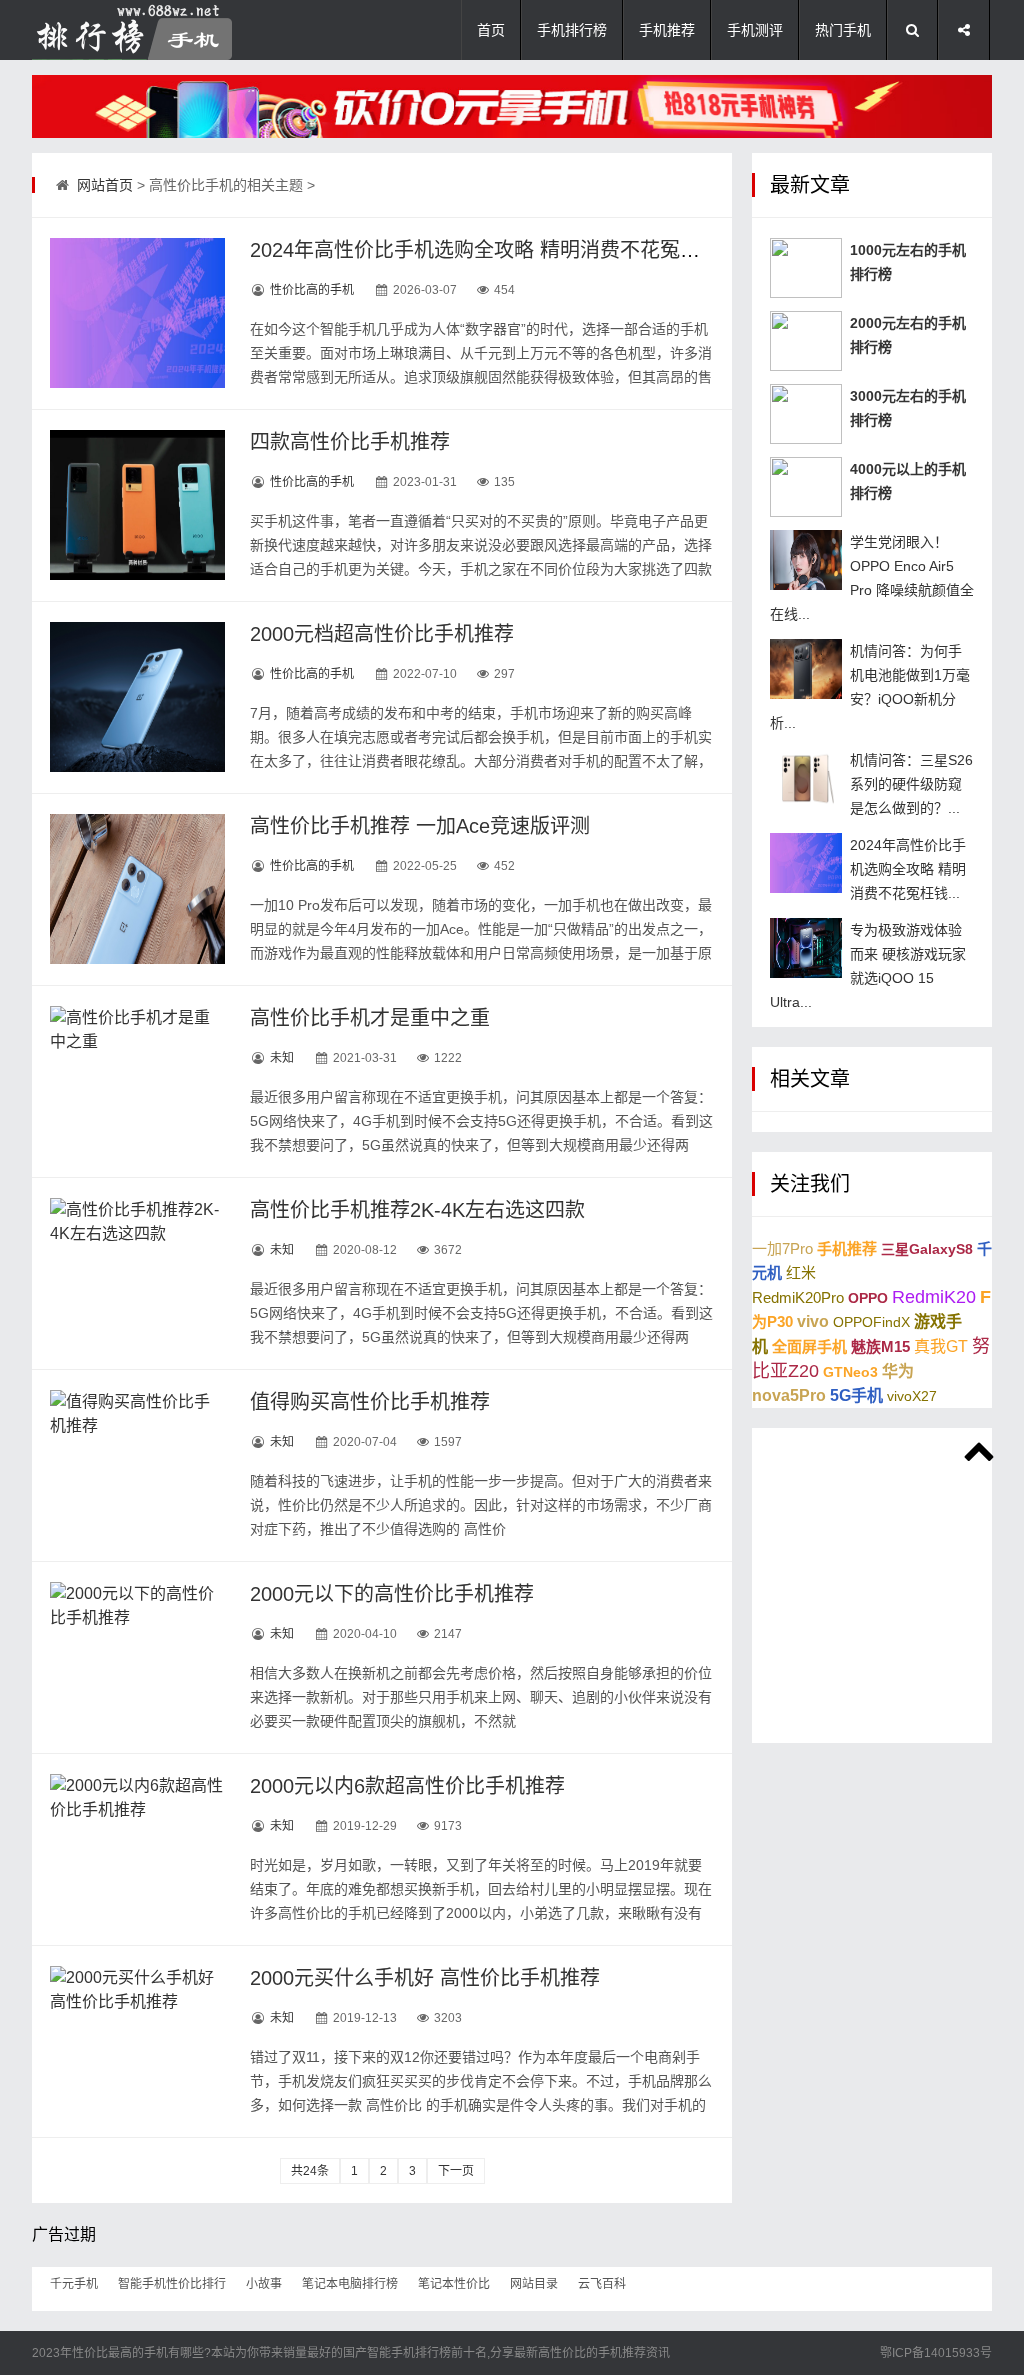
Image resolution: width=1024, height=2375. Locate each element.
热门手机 (843, 30)
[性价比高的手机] (512, 106)
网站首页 (105, 185)
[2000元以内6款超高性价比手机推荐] (137, 1849)
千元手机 (74, 2284)
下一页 (456, 2171)
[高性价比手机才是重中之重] (137, 1081)
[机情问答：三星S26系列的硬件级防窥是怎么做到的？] (806, 778)
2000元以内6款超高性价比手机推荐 (407, 1786)
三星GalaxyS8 (927, 1249)
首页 (491, 30)
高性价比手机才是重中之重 (370, 1018)
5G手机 (856, 1395)
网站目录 (534, 2284)
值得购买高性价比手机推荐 (370, 1402)
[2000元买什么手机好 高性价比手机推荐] (137, 2041)
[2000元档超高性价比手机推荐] (137, 697)
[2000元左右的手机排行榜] (806, 341)
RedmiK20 (934, 1297)
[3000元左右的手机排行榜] (806, 414)
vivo (813, 1321)
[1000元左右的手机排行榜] (806, 268)
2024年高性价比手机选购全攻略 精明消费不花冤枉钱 (485, 250)
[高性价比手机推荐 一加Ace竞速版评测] (137, 889)
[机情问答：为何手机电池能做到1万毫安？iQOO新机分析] (806, 669)
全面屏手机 (809, 1346)
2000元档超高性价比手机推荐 (382, 634)
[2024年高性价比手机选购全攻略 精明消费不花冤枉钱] (137, 313)
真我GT (941, 1346)
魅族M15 (880, 1346)
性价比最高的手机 (120, 2353)
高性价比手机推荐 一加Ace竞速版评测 (420, 826)
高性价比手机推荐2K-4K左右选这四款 (417, 1210)
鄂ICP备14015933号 (936, 2353)
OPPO (868, 1298)
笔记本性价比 (454, 2284)
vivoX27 (912, 1396)
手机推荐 (667, 30)
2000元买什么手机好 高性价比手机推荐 (425, 1978)
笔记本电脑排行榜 (350, 2284)
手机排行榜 (572, 30)
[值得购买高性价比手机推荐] (137, 1465)
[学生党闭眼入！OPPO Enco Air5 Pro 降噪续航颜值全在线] (806, 560)
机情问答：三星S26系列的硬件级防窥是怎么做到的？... (911, 784)
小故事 (264, 2284)
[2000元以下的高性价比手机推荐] (137, 1657)
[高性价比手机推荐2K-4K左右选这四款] (137, 1273)
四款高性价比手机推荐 (350, 442)
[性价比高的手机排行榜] (132, 30)
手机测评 (755, 30)
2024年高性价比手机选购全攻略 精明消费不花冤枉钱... (908, 869)
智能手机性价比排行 (172, 2284)
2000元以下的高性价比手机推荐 (392, 1594)
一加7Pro (782, 1248)
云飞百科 (602, 2284)
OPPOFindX (871, 1322)
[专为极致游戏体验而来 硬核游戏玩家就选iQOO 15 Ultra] (806, 948)
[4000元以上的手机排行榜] (806, 487)
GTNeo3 (850, 1372)
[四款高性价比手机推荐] (137, 505)
